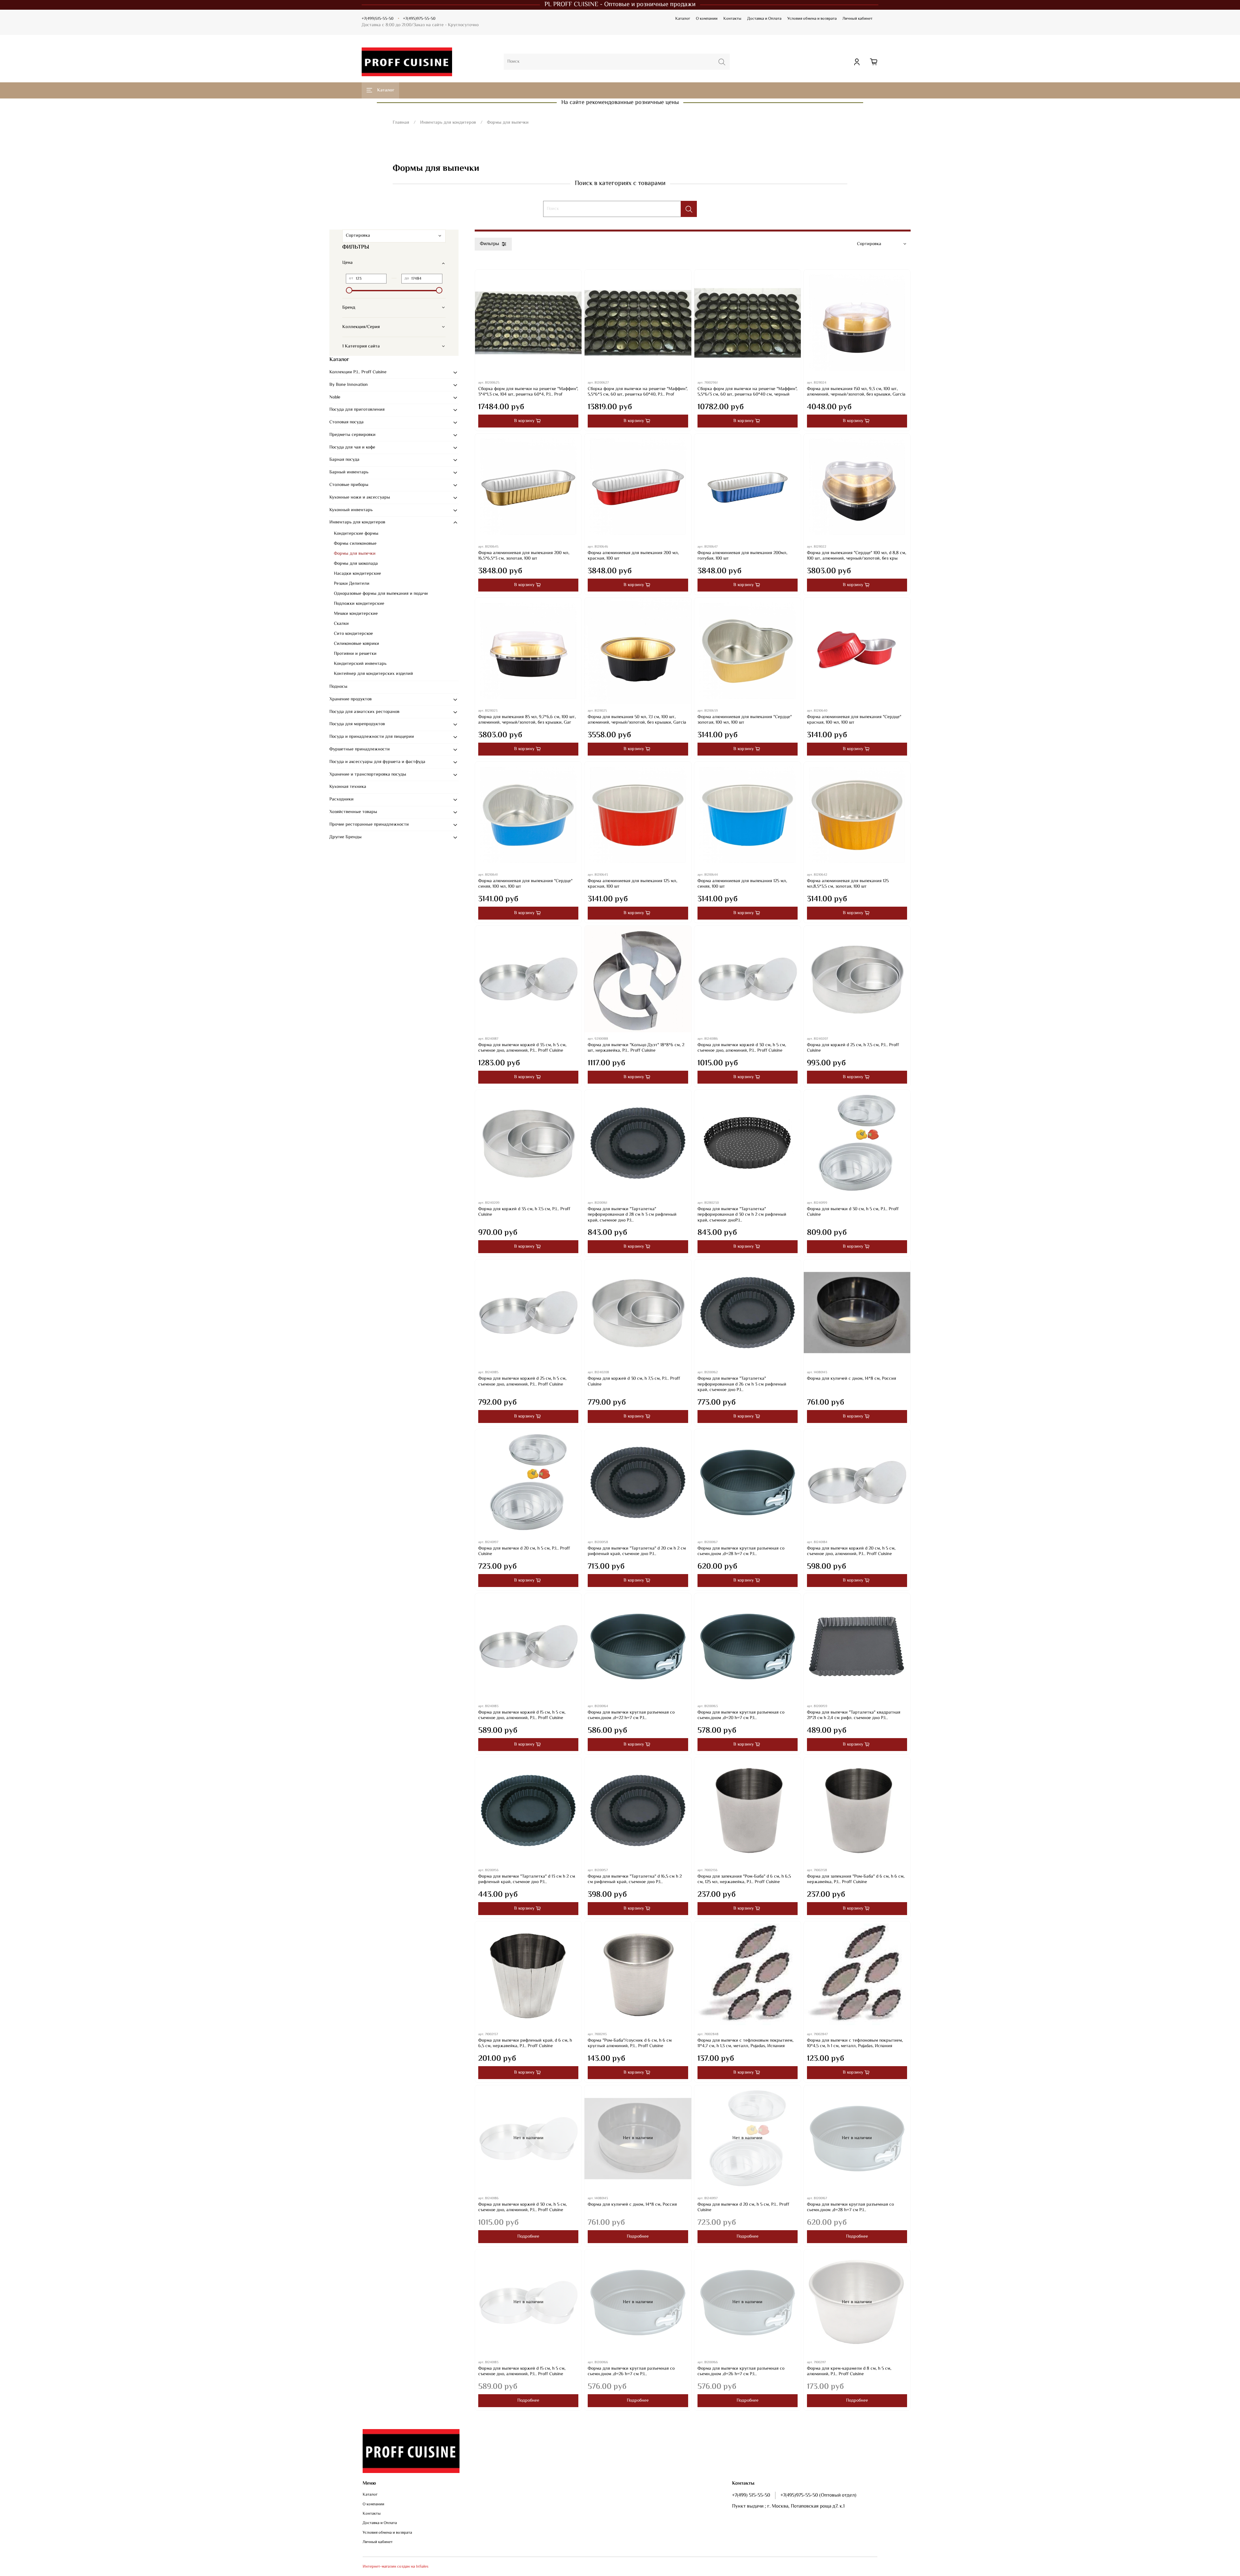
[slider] (349, 290)
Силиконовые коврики (356, 644)
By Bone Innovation (349, 385)
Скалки (341, 624)
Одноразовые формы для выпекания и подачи (381, 594)
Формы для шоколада (356, 564)
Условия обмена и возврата (812, 19)
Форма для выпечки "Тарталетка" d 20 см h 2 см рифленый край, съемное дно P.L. (637, 1551)
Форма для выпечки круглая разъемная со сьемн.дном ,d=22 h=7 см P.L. (631, 1716)
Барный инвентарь (349, 472)
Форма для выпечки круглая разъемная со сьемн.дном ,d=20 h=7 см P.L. (741, 1716)
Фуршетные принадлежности (360, 749)
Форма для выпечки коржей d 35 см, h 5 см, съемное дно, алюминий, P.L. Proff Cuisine (522, 1048)
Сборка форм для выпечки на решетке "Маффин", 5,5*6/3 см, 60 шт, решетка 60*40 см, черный (747, 392)
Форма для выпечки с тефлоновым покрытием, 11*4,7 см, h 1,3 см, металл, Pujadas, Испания (745, 2044)
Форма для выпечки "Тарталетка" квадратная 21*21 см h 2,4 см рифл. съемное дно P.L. (854, 1716)
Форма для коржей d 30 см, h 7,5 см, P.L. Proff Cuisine (634, 1382)
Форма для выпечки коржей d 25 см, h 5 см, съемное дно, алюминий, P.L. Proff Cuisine (522, 1382)
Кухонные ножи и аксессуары (360, 498)
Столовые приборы (349, 485)
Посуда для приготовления (357, 410)
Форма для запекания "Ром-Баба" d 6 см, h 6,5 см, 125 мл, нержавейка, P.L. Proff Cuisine (744, 1880)
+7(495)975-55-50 (419, 19)
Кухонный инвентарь (351, 510)
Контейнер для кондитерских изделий (373, 674)
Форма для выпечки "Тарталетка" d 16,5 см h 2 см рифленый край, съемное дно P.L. (635, 1880)
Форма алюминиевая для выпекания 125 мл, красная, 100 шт (632, 884)
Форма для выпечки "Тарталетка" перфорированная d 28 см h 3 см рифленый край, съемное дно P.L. (632, 1215)
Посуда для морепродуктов (357, 724)
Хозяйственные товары (353, 812)
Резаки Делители (352, 584)
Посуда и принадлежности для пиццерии (372, 737)
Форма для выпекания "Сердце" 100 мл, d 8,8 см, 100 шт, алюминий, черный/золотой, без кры (857, 556)
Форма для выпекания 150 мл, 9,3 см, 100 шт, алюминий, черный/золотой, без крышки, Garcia (856, 392)
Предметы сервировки (352, 435)
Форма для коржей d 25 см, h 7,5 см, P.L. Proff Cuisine (853, 1048)
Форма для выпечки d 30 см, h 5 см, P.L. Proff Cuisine (853, 1212)
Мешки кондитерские (356, 614)
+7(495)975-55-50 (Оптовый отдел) (818, 2495)
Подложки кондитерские (359, 604)
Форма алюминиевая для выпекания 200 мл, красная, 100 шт (633, 556)
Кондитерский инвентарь (360, 664)
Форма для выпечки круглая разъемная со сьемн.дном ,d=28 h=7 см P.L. (741, 1551)
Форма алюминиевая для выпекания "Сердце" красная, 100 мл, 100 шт (854, 720)
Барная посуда (344, 460)
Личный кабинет (858, 19)
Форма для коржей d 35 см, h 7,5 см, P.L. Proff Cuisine (524, 1212)
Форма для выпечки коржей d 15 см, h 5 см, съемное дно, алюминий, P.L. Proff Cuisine (522, 1716)
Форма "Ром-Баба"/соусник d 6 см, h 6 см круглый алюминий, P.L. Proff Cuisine (630, 2044)
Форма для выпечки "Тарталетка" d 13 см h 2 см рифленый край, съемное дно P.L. (527, 1880)
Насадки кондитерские (357, 574)
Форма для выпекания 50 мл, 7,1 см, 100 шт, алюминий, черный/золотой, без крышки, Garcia (637, 720)
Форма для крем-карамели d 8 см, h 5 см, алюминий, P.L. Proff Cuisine (849, 2372)
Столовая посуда (346, 422)
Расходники (341, 799)
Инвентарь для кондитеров (448, 123)
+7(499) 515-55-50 (751, 2495)
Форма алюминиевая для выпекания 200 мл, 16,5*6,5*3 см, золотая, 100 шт (524, 556)
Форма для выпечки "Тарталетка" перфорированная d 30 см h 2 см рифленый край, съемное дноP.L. (742, 1215)
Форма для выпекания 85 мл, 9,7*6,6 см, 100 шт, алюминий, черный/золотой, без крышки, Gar (527, 720)
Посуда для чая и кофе (352, 448)
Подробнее (528, 2237)
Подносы (338, 687)
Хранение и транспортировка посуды (368, 775)
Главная (401, 123)
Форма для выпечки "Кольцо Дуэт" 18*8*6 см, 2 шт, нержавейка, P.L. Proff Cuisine (636, 1048)
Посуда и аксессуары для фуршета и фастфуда (377, 762)
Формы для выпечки (355, 554)
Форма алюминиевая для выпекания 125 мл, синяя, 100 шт (742, 884)
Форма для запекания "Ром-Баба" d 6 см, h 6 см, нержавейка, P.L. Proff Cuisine (856, 1880)
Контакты (732, 19)
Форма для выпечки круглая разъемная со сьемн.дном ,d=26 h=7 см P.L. (631, 2372)
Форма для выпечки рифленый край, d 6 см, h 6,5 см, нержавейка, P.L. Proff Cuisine (525, 2044)
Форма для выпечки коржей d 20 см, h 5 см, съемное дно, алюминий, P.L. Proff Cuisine (851, 1551)
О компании (707, 19)
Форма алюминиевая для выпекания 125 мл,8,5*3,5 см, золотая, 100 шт (848, 884)
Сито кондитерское (353, 634)
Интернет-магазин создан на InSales (396, 2567)
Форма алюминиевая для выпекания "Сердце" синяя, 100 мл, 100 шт (525, 884)
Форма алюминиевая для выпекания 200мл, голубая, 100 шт (742, 556)
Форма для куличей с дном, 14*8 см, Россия (852, 1379)
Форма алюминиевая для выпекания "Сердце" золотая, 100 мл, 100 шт (745, 720)
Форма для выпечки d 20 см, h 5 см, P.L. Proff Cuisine (524, 1551)
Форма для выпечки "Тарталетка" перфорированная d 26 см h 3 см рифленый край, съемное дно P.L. (742, 1384)
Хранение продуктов (351, 699)
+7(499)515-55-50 (377, 19)
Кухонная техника (348, 787)
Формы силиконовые (355, 544)
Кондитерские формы (356, 534)
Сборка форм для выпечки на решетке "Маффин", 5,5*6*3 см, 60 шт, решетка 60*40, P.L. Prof (638, 392)
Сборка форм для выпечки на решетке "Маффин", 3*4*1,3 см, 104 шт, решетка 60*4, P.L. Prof (528, 392)
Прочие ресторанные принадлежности (369, 825)
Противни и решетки (355, 654)
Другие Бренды (346, 837)
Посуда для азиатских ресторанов (364, 712)
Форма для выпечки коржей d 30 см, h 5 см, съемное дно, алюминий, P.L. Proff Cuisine (742, 1048)
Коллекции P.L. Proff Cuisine (358, 372)
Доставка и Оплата (764, 19)
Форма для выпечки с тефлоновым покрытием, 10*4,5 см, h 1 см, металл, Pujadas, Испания (855, 2044)
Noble (335, 397)
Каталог (683, 19)
